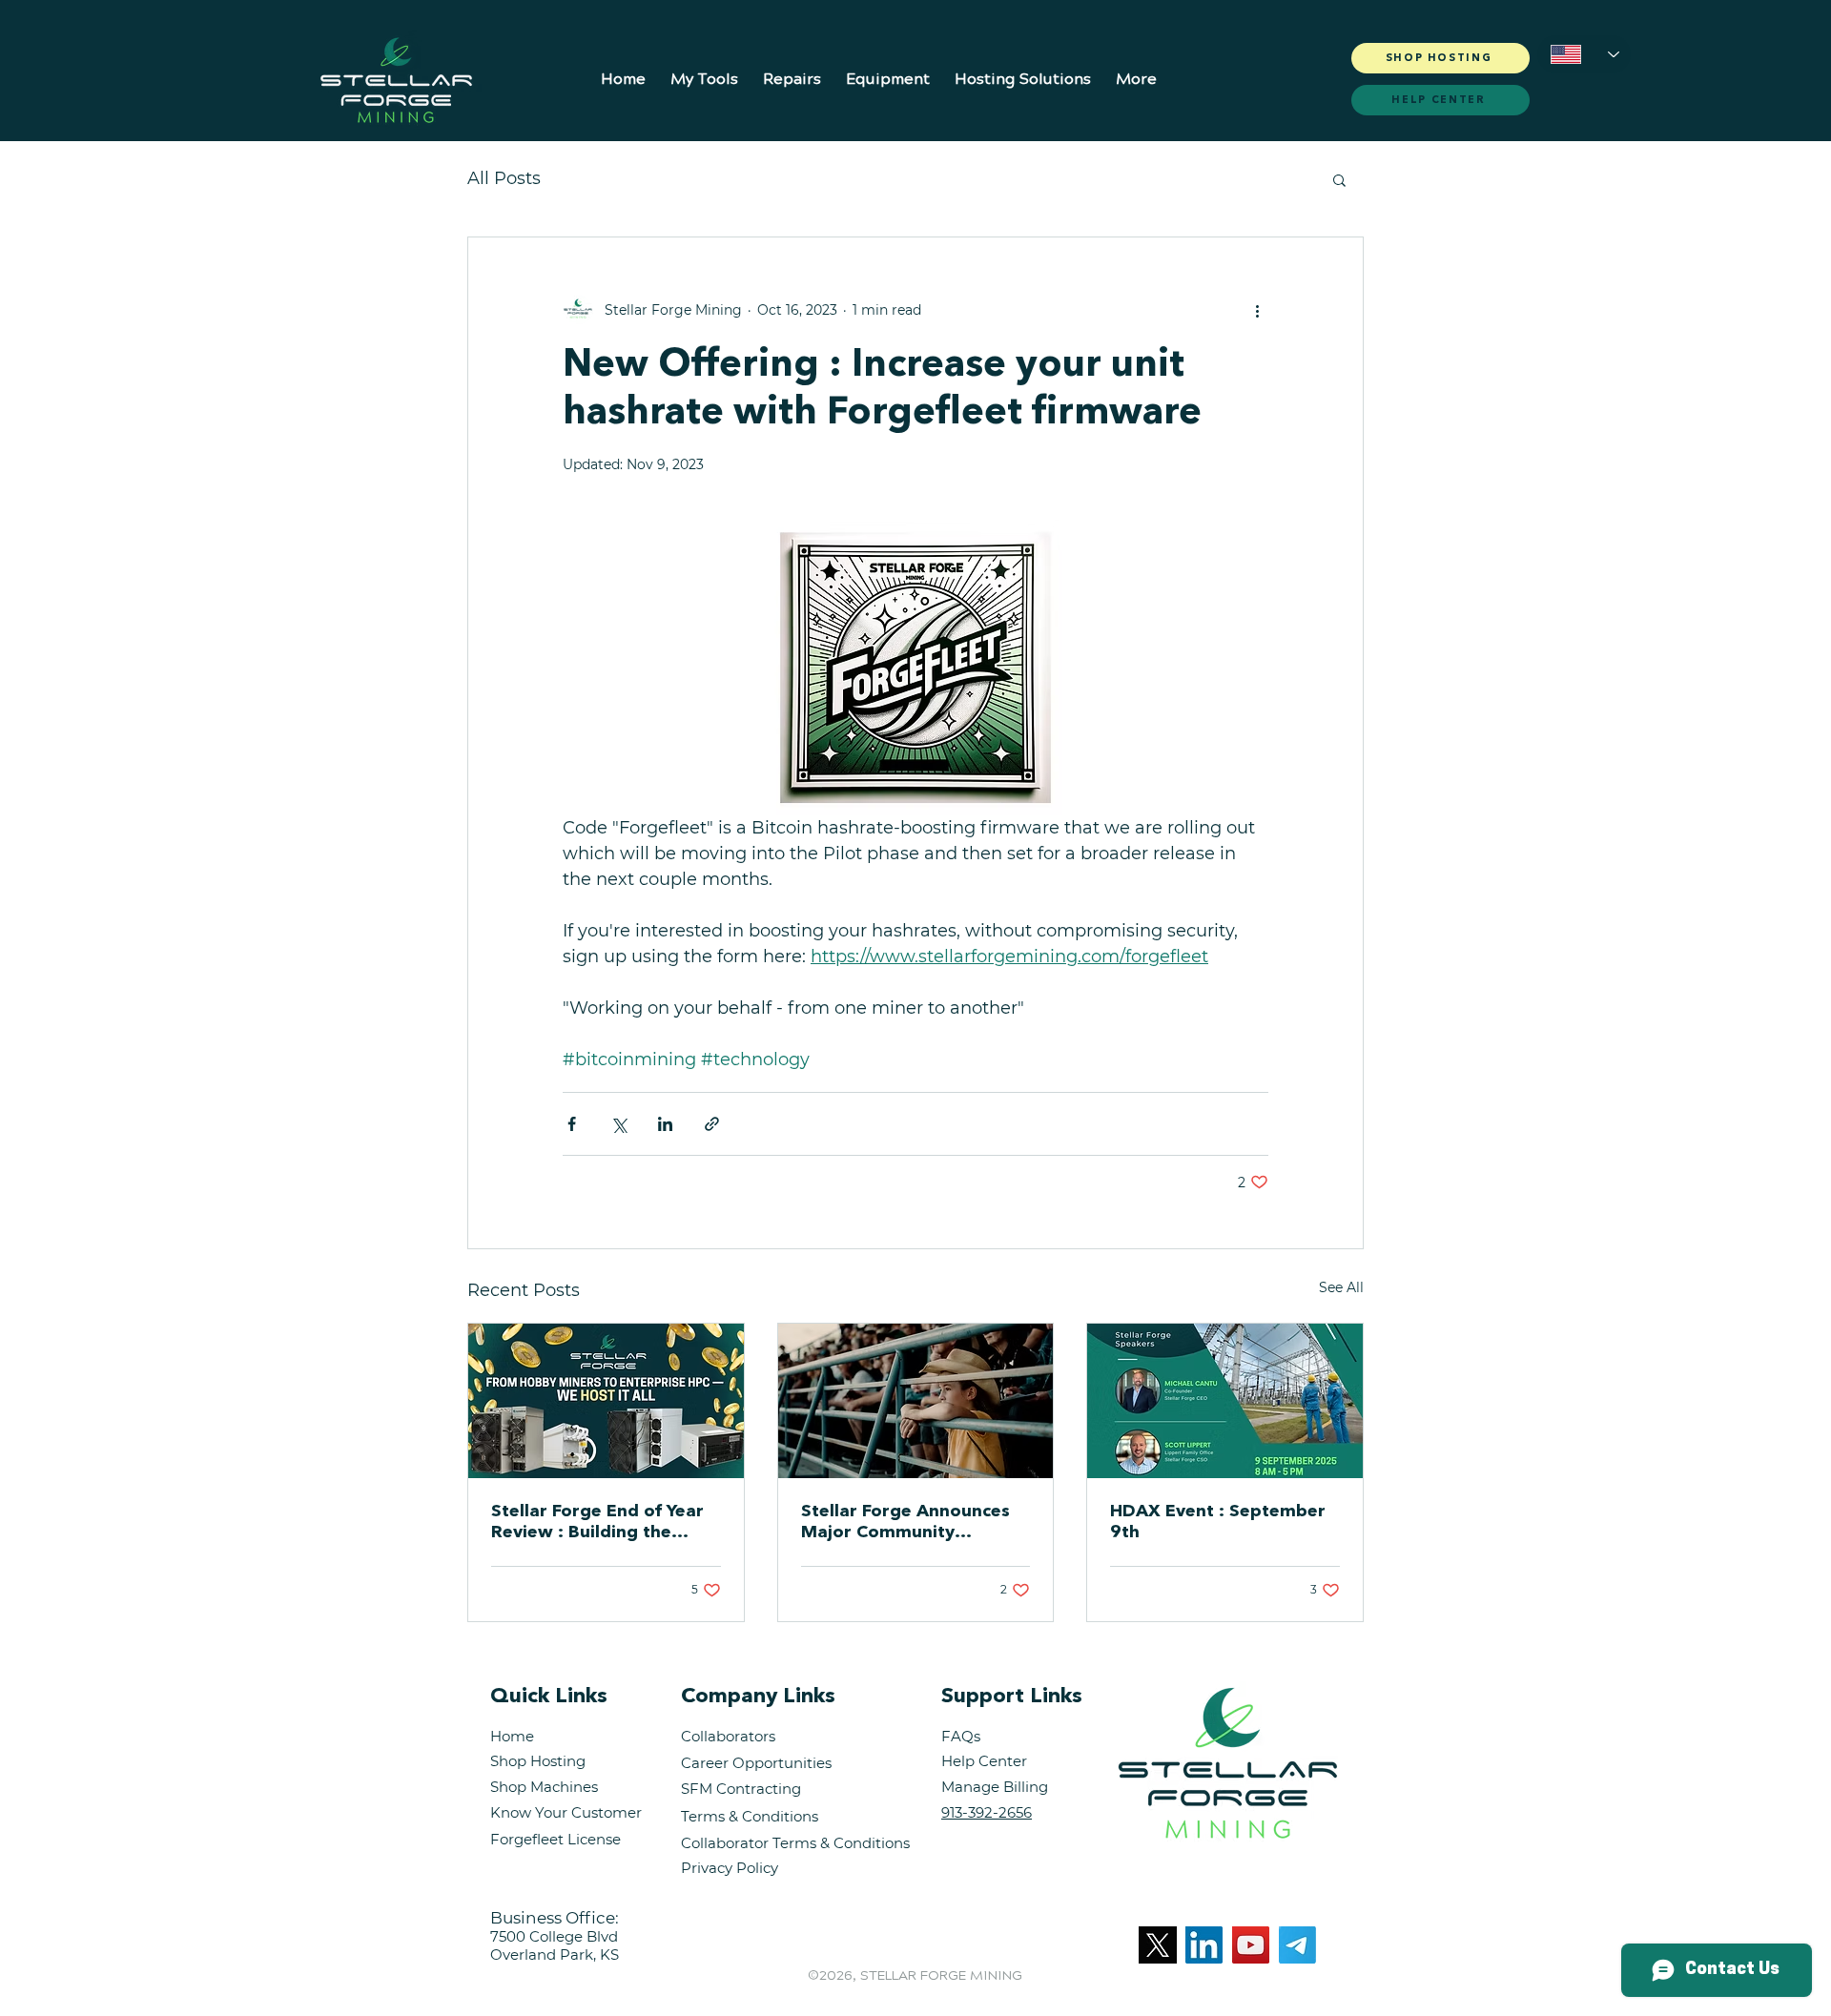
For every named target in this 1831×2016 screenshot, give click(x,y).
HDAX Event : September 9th (1218, 1522)
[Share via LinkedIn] (665, 1124)
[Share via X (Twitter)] (618, 1124)
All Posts (504, 178)
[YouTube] (1251, 1945)
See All (1341, 1287)
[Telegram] (1297, 1945)
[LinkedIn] (1204, 1945)
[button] (704, 71)
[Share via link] (712, 1124)
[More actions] (1257, 310)
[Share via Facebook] (572, 1124)
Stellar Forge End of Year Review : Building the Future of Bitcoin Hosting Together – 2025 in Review (606, 1523)
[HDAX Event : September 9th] (1225, 1401)
